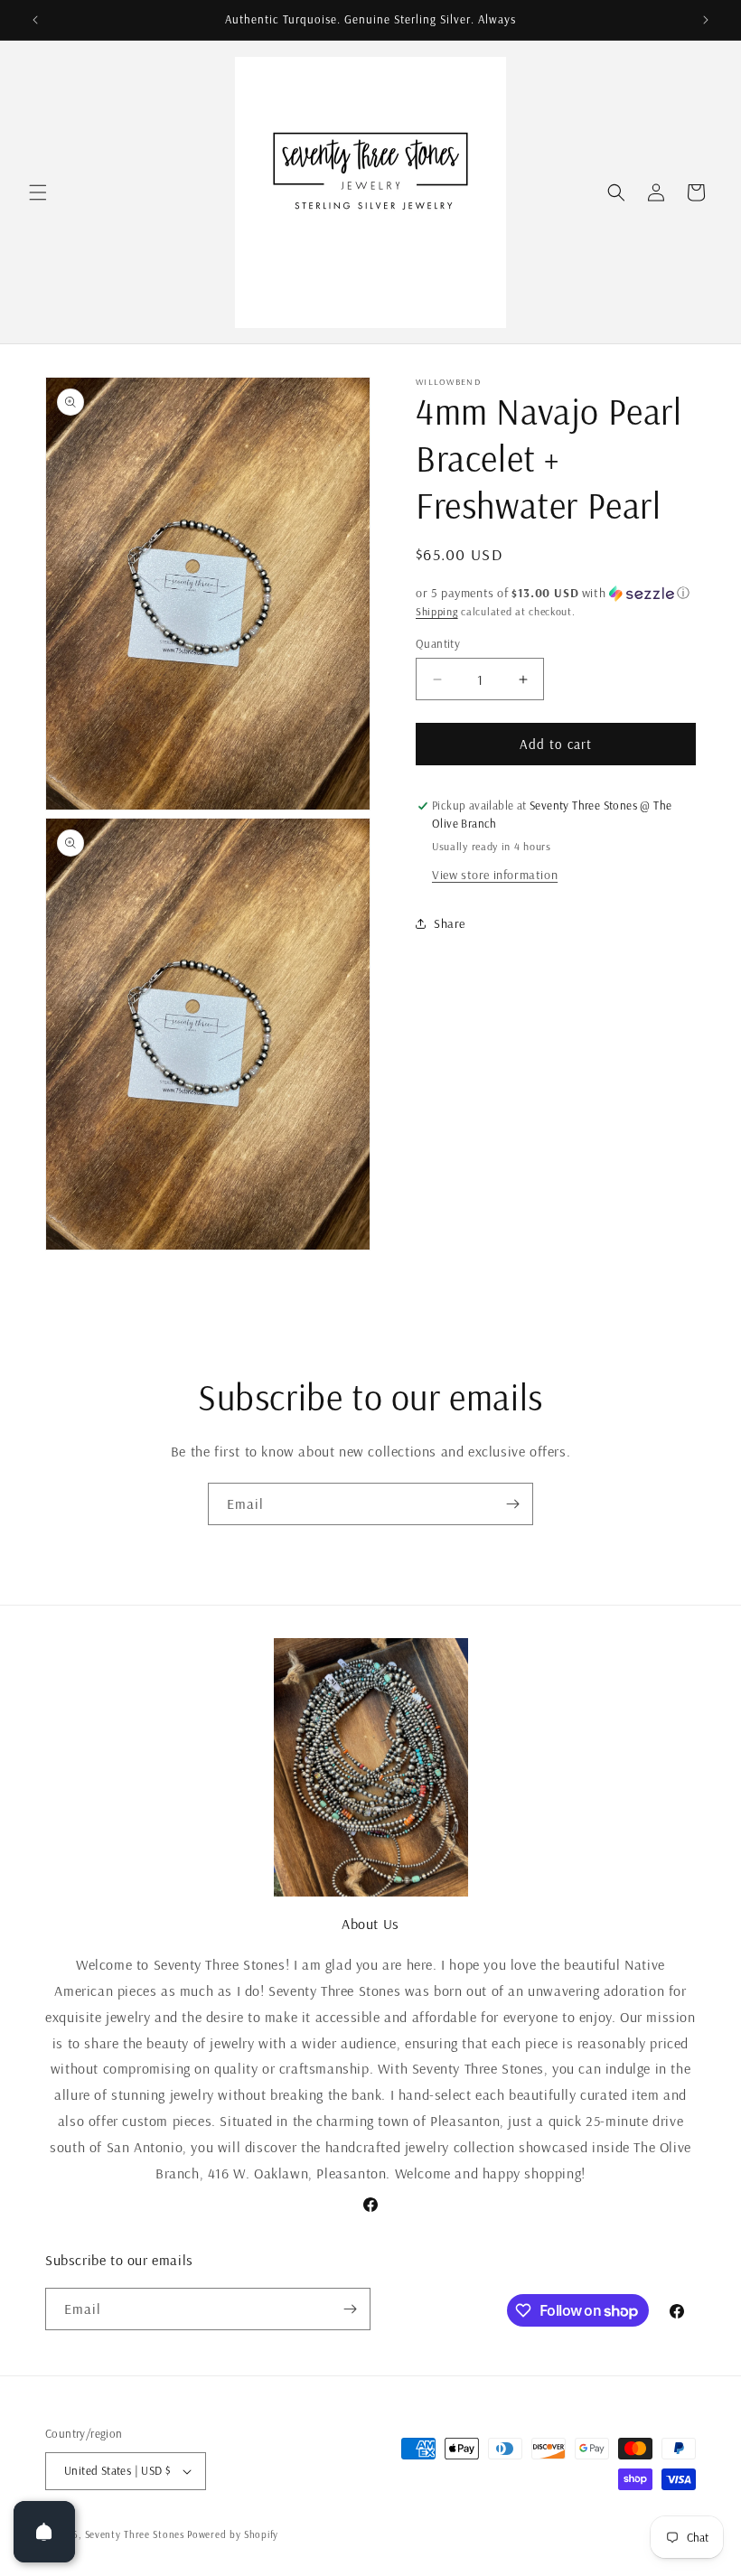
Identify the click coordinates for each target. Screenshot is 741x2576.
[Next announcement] (706, 20)
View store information (495, 875)
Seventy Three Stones (135, 2534)
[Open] (44, 2532)
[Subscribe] (512, 1504)
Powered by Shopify (233, 2534)
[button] (38, 192)
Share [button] (450, 923)
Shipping (437, 611)
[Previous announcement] (35, 20)
